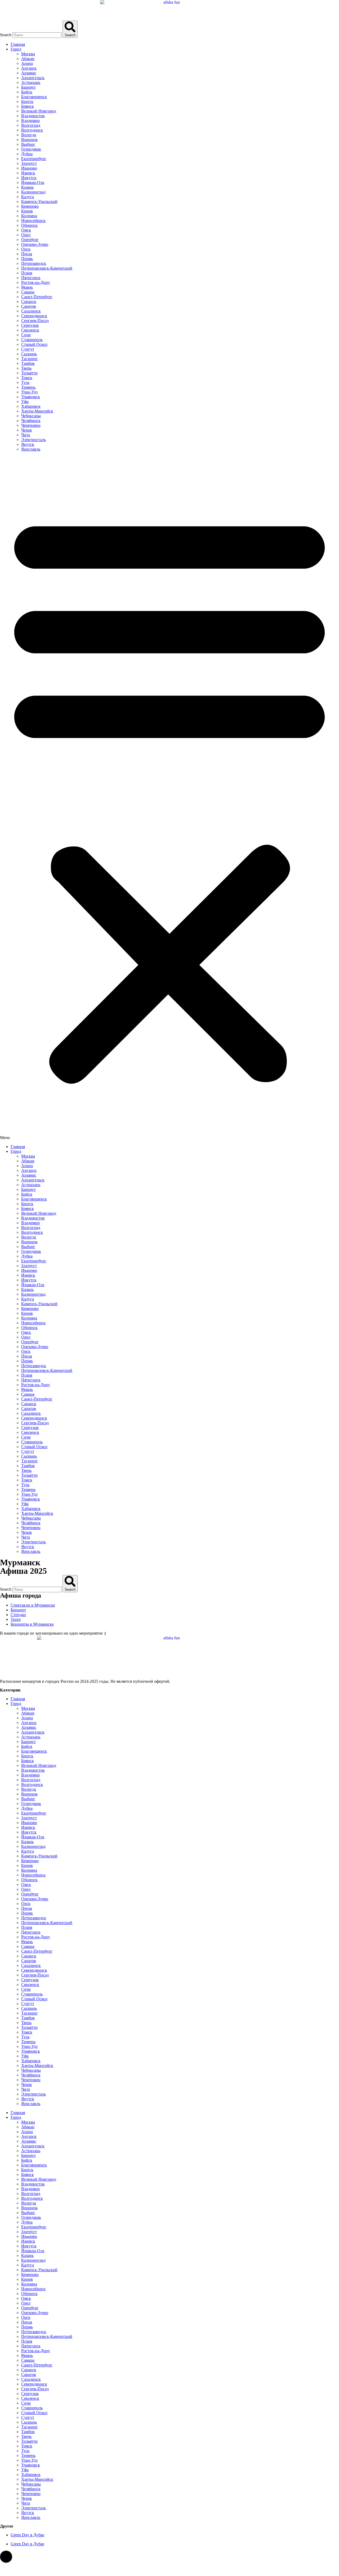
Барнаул (28, 87)
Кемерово (30, 206)
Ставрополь (32, 340)
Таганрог (30, 359)
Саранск (29, 301)
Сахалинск (31, 311)
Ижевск (28, 173)
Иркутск (29, 178)
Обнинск (29, 225)
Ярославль (31, 449)
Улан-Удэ (29, 392)
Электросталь (34, 440)
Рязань (27, 287)
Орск (26, 249)
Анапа (27, 63)
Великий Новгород (39, 111)
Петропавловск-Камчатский (47, 268)
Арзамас (29, 73)
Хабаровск (31, 406)
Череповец (31, 425)
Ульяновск (31, 397)
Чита (26, 435)
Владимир (30, 121)
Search (6, 35)
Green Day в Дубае (27, 2535)
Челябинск (31, 421)
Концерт (18, 1610)
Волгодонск (32, 130)
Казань (27, 187)
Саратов (29, 306)
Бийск (27, 92)
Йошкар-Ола (33, 182)
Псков (27, 273)
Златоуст (29, 163)
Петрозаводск (34, 263)
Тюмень (28, 387)
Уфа (25, 402)
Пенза (27, 254)
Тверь (26, 368)
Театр (16, 1619)
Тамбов (28, 363)
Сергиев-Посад (35, 321)
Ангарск (29, 68)
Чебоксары (31, 416)
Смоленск (30, 330)
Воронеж (29, 140)
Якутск (28, 444)
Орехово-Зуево (35, 244)
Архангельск (33, 78)
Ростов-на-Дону (36, 282)
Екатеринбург (34, 159)
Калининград (33, 192)
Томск (27, 378)
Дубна (27, 154)
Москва (28, 54)
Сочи (26, 335)
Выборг (28, 144)
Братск (27, 101)
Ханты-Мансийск (37, 411)
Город (16, 49)
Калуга (28, 197)
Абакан (28, 59)
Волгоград (31, 125)
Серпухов (30, 325)
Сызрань (29, 354)
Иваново (29, 168)
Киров (27, 211)
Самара (28, 292)
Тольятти (29, 373)
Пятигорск (31, 278)
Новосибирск (33, 221)
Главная (18, 44)
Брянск (28, 106)
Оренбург (30, 240)
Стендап (18, 1615)
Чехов (26, 430)
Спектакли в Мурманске (33, 1605)
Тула (25, 382)
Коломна (29, 216)
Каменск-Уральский (39, 201)
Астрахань (31, 82)
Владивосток (33, 116)
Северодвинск (34, 316)
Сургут (28, 349)
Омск (26, 230)
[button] (169, 798)
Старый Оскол (34, 344)
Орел (26, 235)
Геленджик (31, 149)
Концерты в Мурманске (32, 1624)
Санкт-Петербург (37, 297)
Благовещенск (34, 97)
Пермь (27, 259)
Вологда (29, 135)
